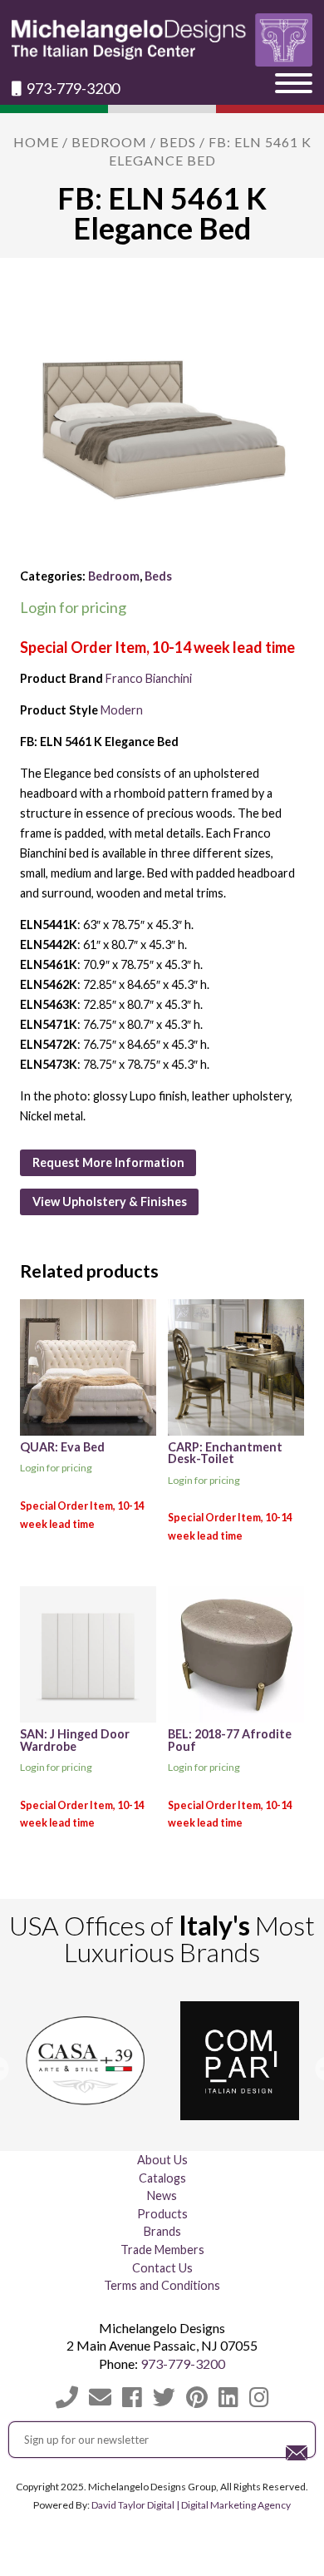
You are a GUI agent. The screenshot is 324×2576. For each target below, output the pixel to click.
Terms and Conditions (162, 2285)
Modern (122, 710)
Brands (162, 2231)
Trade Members (162, 2250)
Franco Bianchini (149, 678)
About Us (162, 2160)
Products (162, 2214)
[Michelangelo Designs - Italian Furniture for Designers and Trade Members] (162, 40)
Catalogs (162, 2178)
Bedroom (109, 142)
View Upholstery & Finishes (110, 1201)
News (162, 2195)
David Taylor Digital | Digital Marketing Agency (191, 2505)
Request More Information (108, 1162)
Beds (178, 142)
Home (36, 142)
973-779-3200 (72, 89)
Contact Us (162, 2268)
